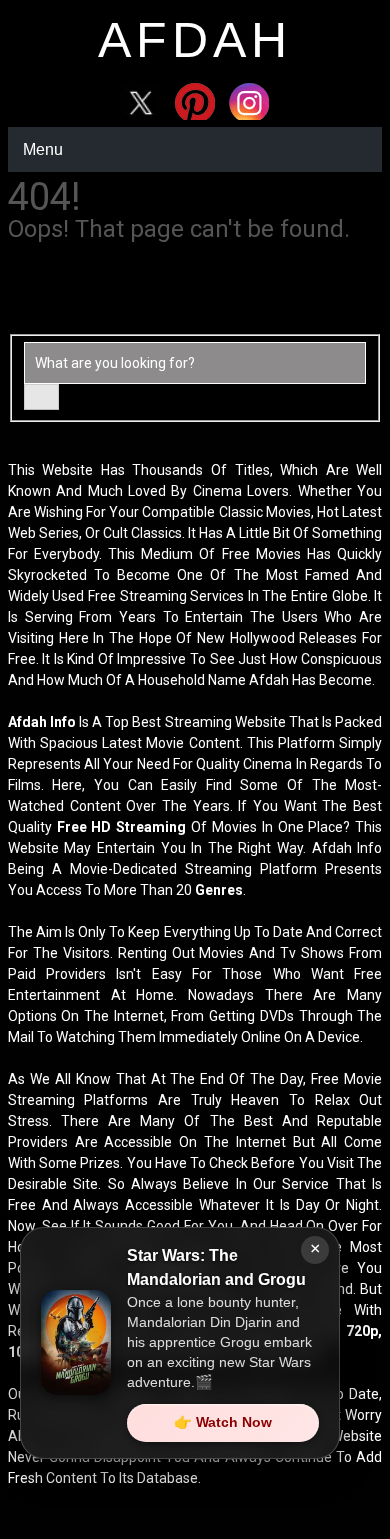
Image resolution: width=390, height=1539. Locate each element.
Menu (43, 149)
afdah (195, 40)
